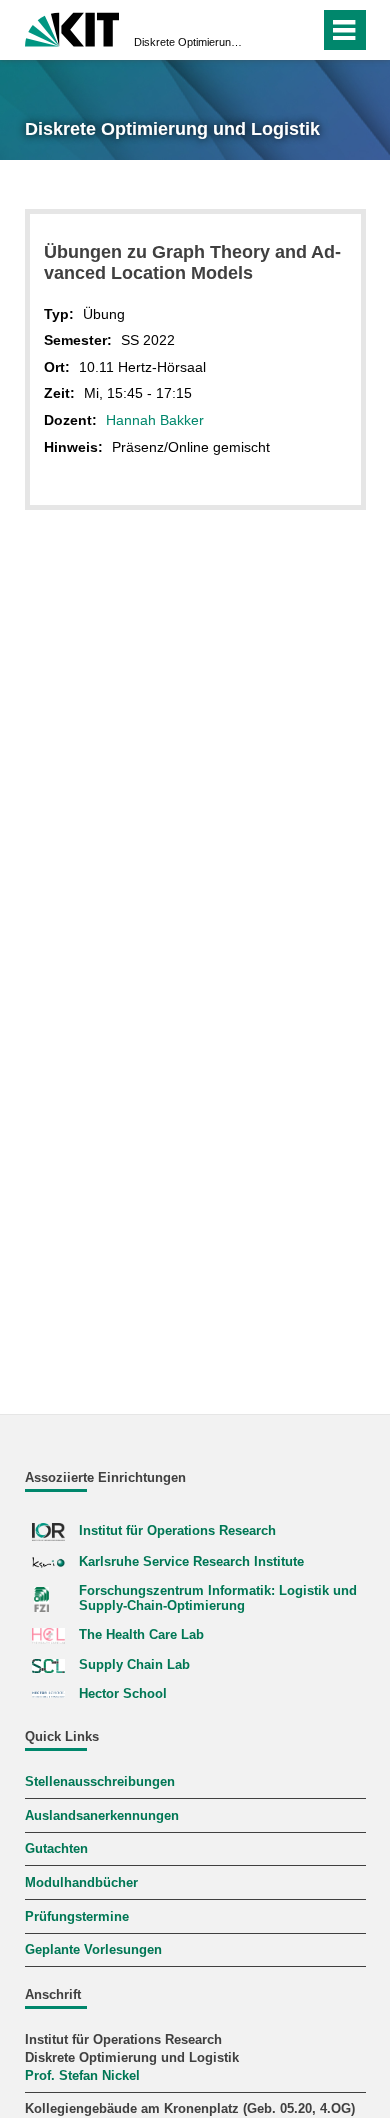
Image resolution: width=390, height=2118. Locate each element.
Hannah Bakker (155, 420)
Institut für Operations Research (177, 1531)
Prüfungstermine (77, 1917)
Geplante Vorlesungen (93, 1950)
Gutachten (56, 1849)
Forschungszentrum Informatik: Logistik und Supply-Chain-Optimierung (218, 1598)
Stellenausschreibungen (100, 1782)
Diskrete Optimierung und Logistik (189, 42)
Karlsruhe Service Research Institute (191, 1562)
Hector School (123, 1694)
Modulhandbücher (81, 1883)
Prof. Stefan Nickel (82, 2076)
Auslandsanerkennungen (102, 1816)
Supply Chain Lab (134, 1665)
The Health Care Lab (141, 1635)
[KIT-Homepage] (72, 27)
